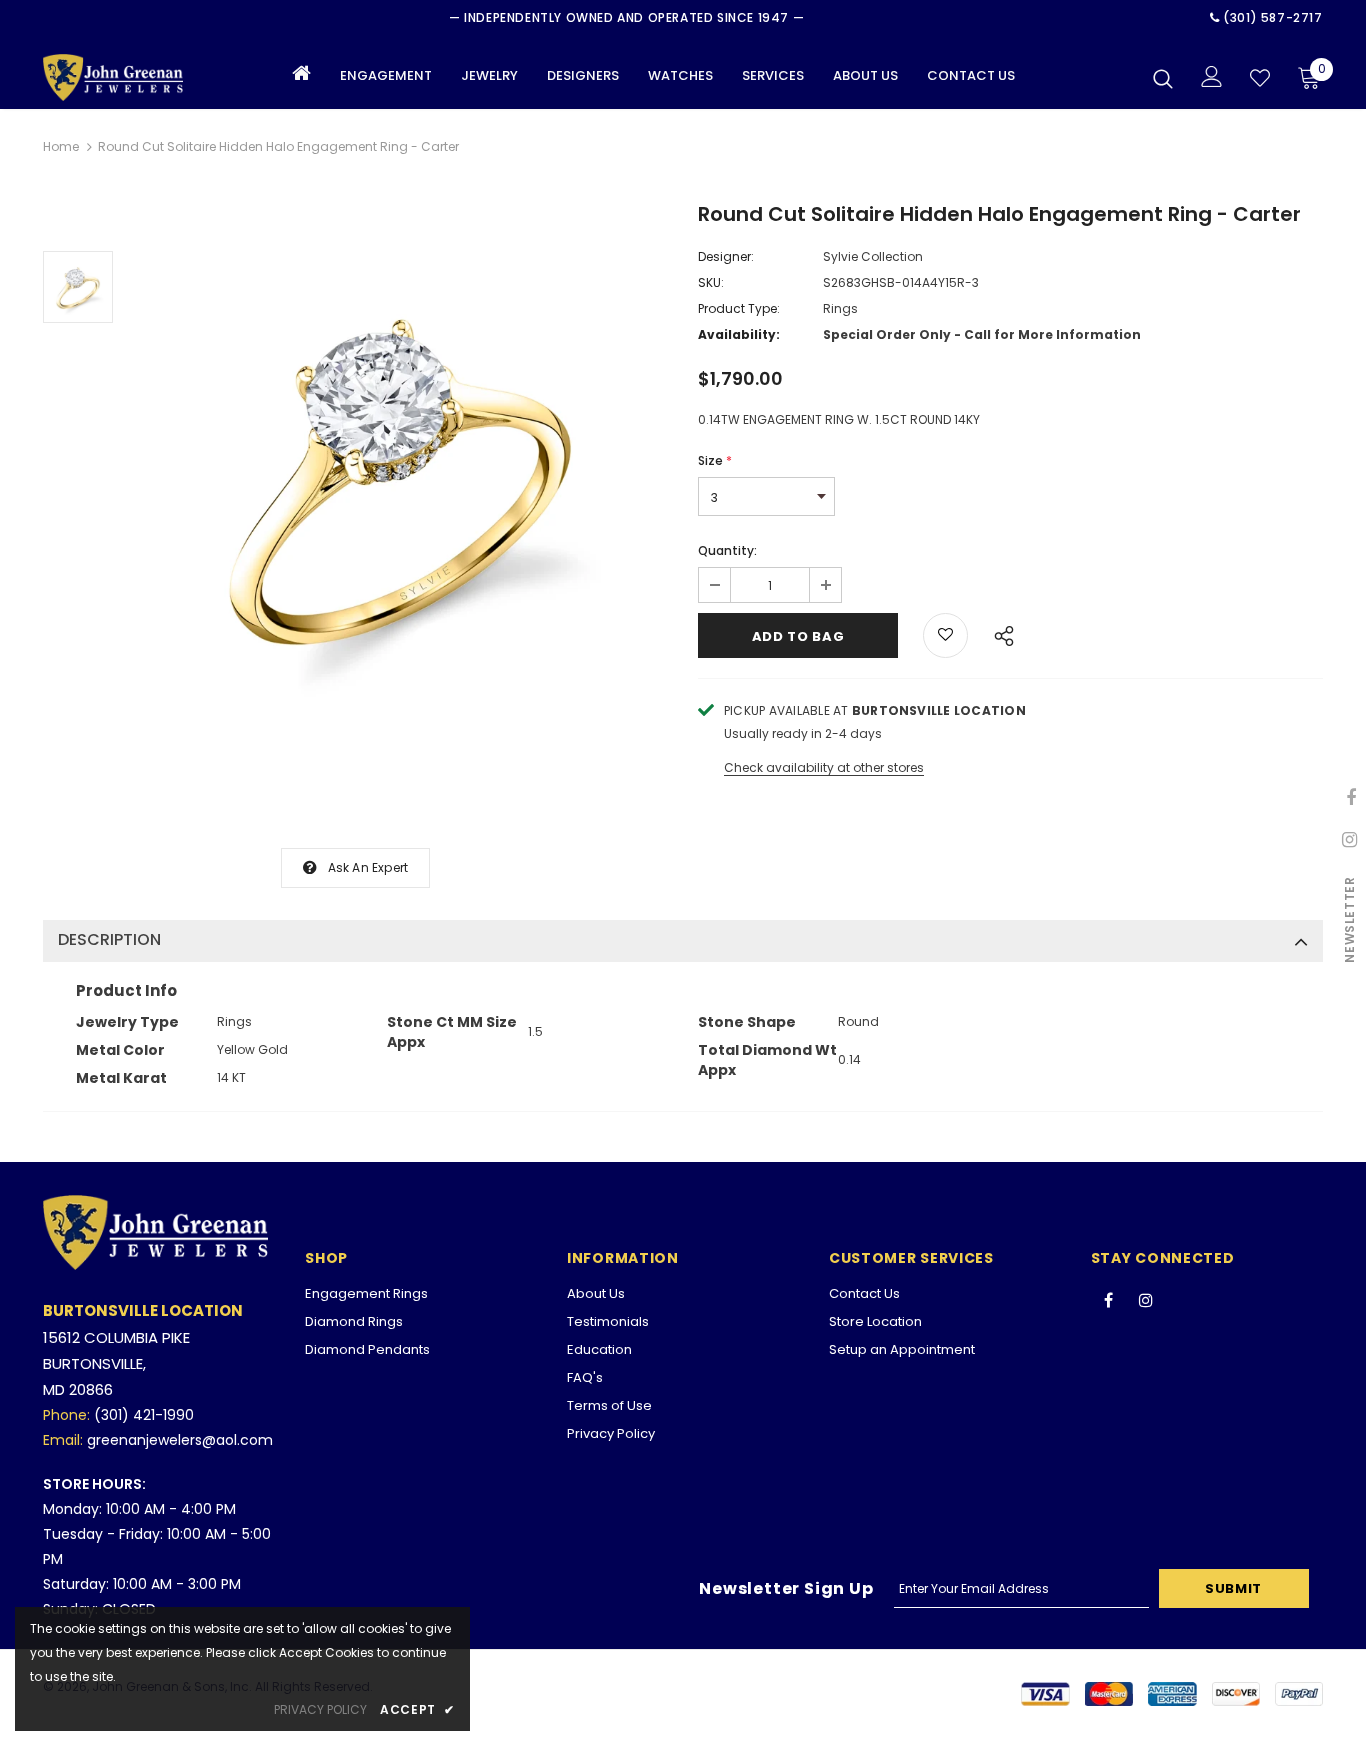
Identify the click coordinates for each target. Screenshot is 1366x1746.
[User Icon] (1212, 76)
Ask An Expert (368, 867)
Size (715, 460)
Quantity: (727, 550)
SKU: (711, 282)
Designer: (726, 256)
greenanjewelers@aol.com (180, 1440)
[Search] (1163, 78)
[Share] (998, 633)
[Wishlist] (1260, 78)
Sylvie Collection (873, 256)
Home (61, 146)
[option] (400, 473)
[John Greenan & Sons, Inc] (113, 77)
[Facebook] (1109, 1299)
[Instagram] (1146, 1299)
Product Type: (739, 308)
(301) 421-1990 (144, 1415)
